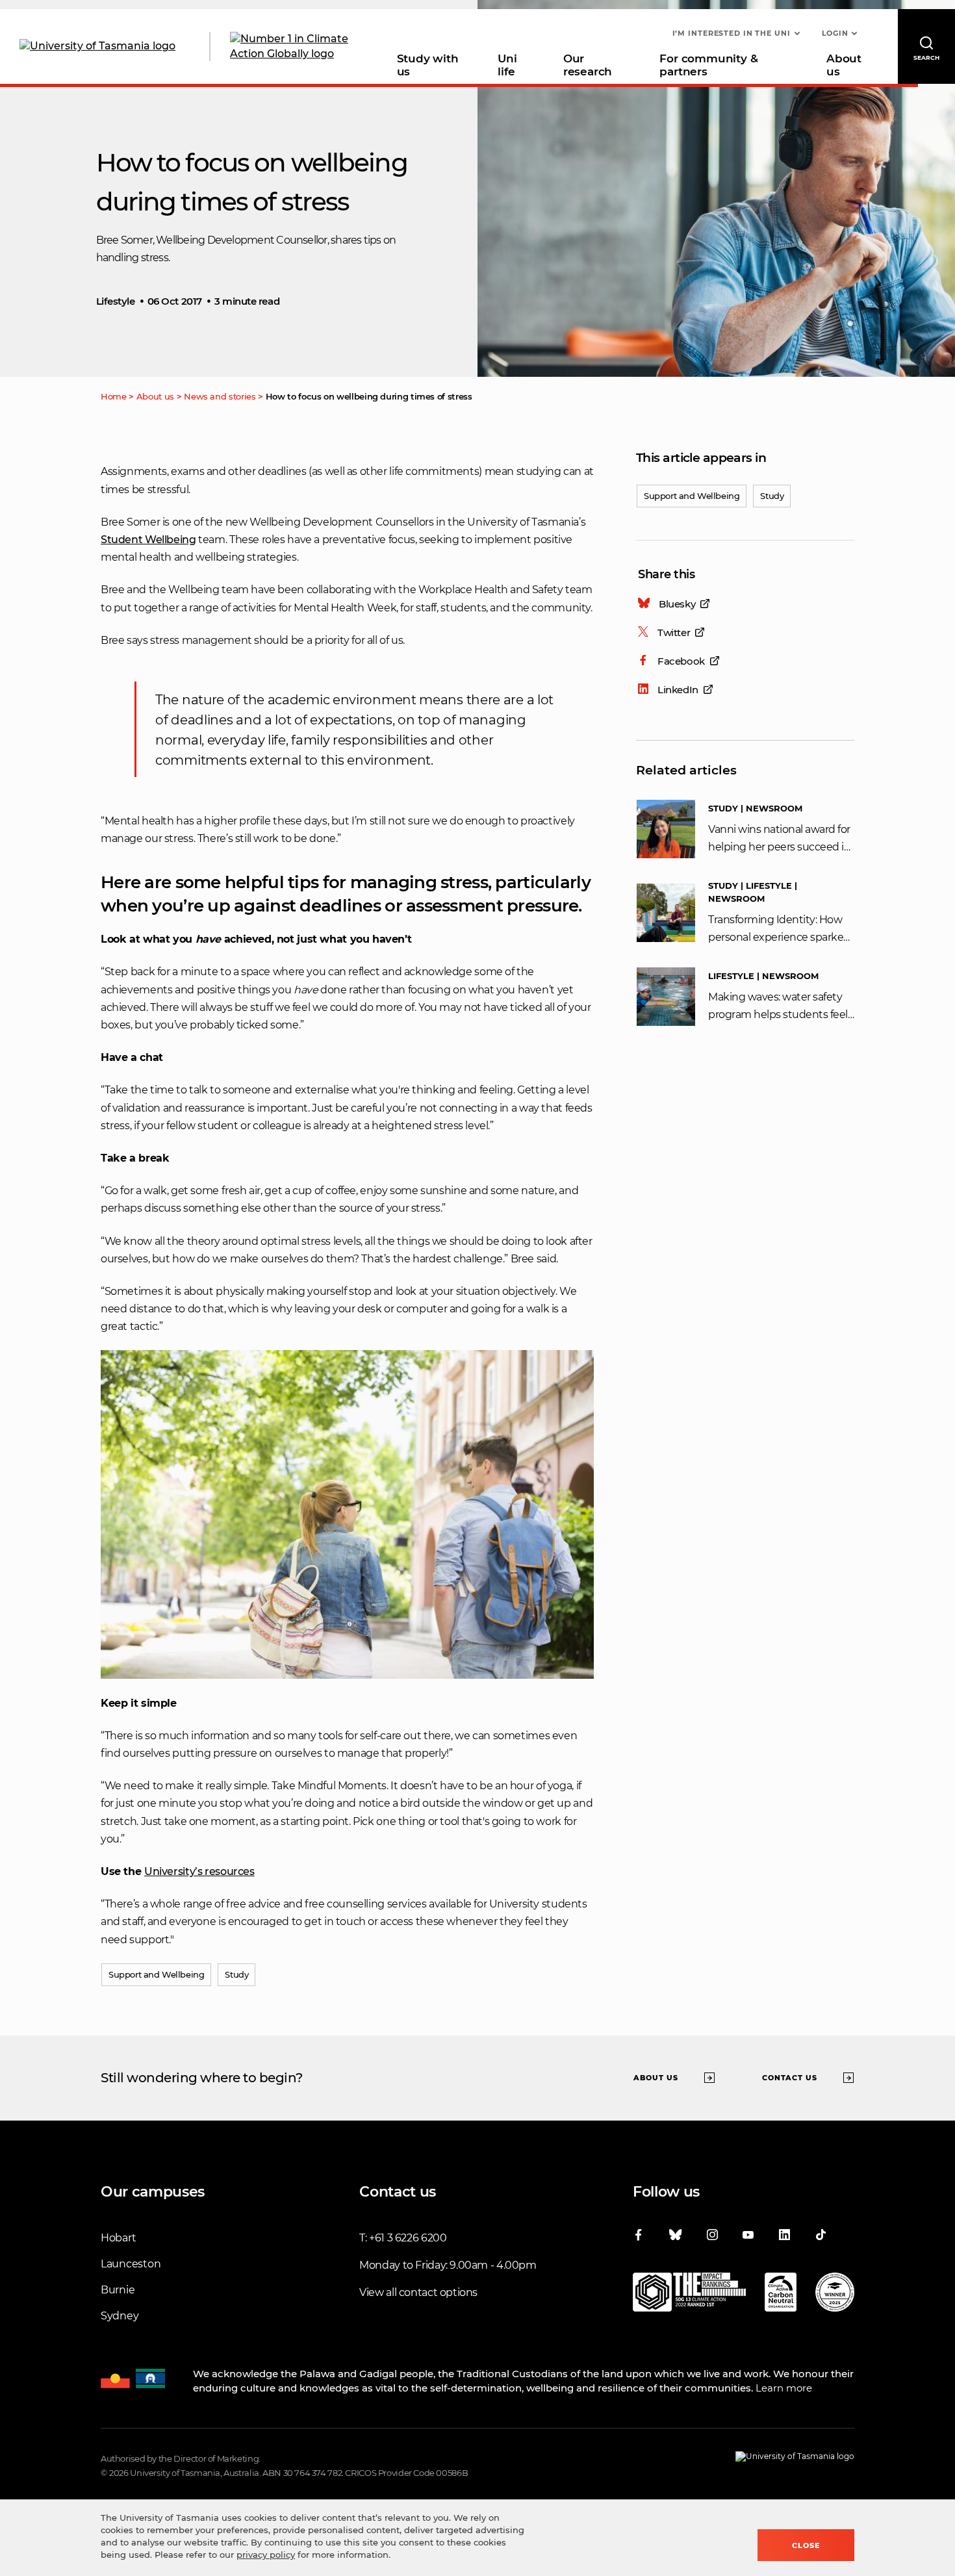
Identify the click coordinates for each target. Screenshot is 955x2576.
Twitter (674, 632)
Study (772, 496)
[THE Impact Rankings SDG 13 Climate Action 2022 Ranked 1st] (689, 2295)
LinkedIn (678, 690)
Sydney (120, 2316)
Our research (588, 65)
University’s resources (199, 1871)
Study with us (428, 65)
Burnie (118, 2290)
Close (806, 2545)
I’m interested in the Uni (732, 33)
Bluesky (677, 604)
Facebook (681, 661)
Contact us (790, 2078)
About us (844, 65)
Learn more (784, 2388)
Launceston (131, 2264)
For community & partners (708, 65)
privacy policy (266, 2555)
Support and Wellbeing (692, 496)
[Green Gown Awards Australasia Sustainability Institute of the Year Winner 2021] (835, 2295)
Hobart (118, 2238)
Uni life (507, 65)
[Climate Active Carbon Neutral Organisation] (781, 2295)
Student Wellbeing (148, 540)
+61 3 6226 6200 (408, 2238)
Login (835, 33)
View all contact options (418, 2292)
